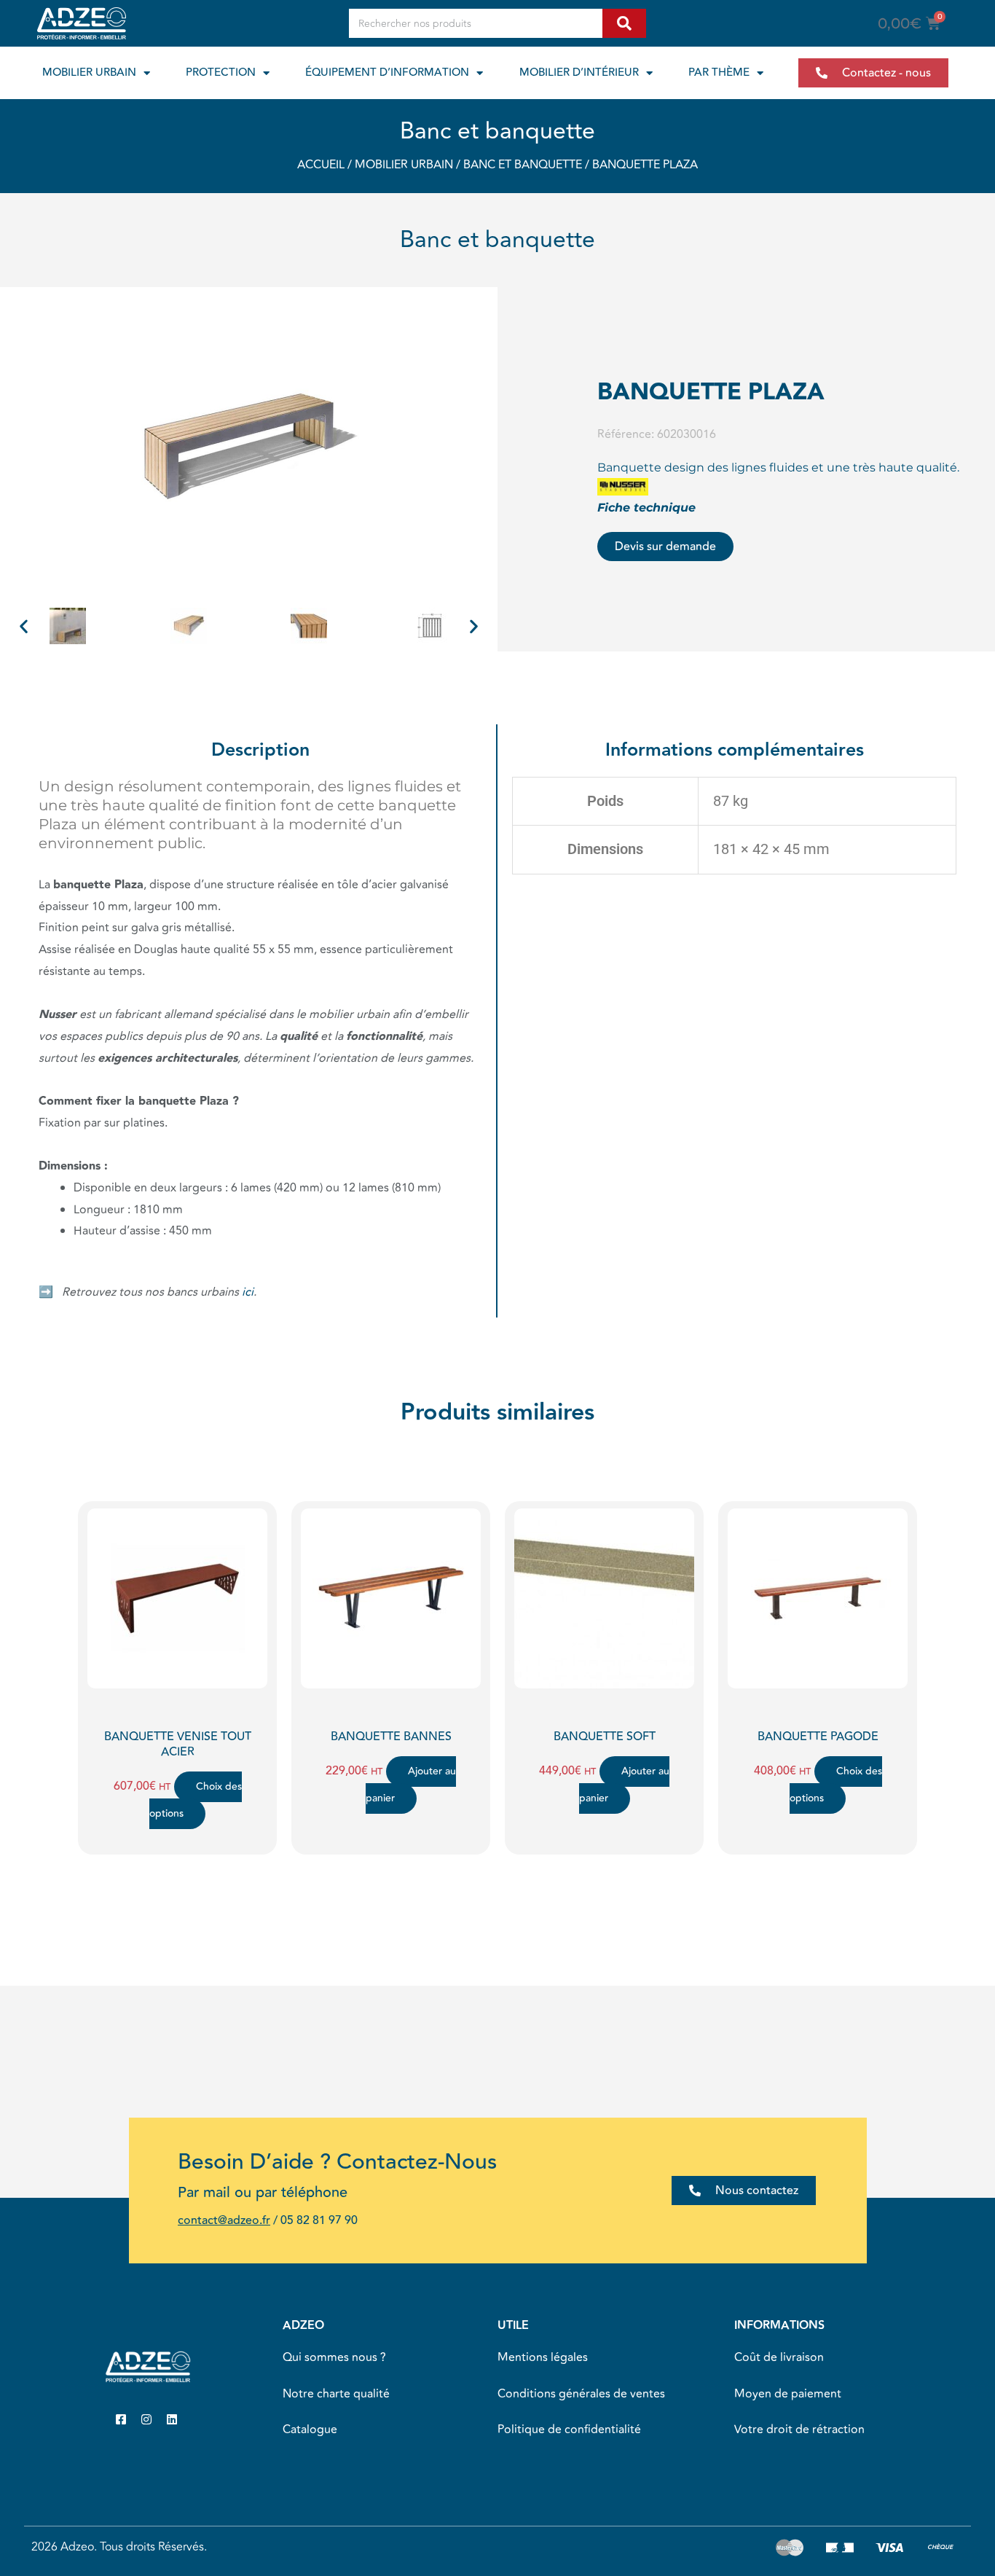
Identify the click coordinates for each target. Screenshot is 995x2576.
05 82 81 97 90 (319, 2220)
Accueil (321, 165)
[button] (24, 626)
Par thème (719, 73)
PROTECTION (221, 73)
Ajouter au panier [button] (411, 1785)
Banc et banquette (497, 131)
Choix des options (196, 1800)
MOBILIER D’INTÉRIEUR (579, 73)
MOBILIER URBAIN (89, 73)
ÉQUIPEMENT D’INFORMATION (387, 73)
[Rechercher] (624, 23)
